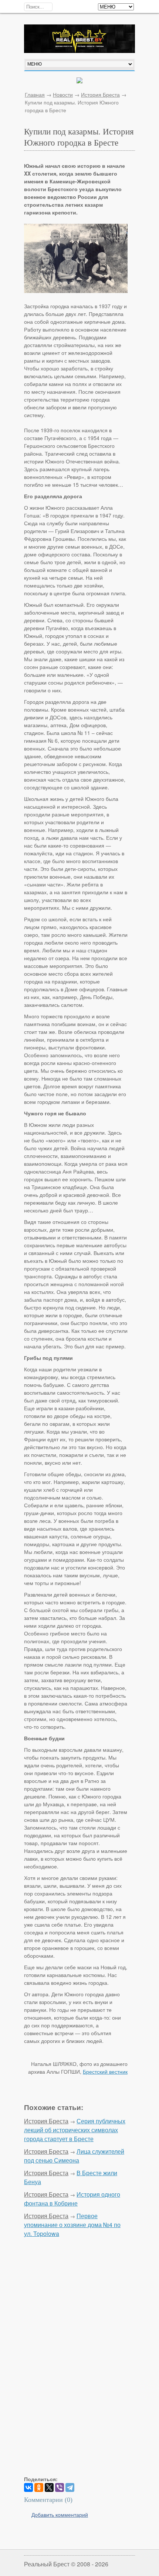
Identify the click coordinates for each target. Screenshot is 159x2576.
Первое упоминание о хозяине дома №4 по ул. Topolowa (72, 2225)
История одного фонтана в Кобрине (72, 2199)
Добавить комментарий (60, 2515)
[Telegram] (70, 2487)
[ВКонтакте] (28, 2487)
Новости (63, 94)
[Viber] (60, 2487)
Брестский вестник (105, 2071)
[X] (49, 2487)
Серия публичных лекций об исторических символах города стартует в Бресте (75, 2130)
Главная (35, 94)
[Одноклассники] (39, 2487)
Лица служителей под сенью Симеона (74, 2156)
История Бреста (100, 94)
